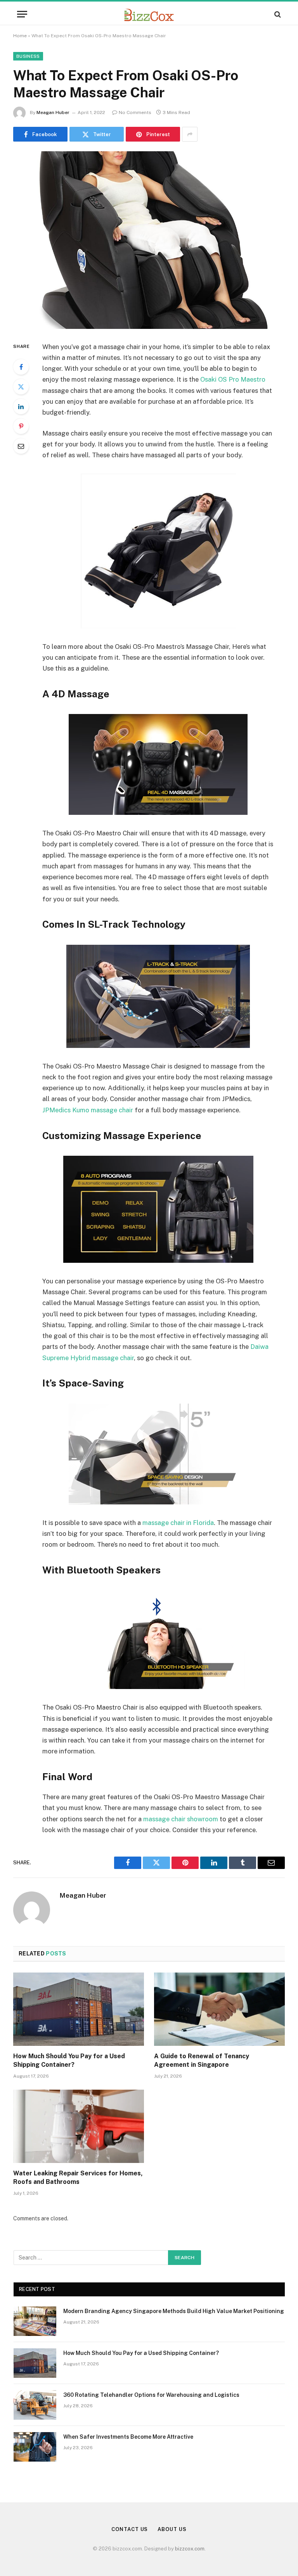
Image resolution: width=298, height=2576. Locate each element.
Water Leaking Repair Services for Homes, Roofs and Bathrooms (78, 2177)
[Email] (21, 446)
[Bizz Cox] (149, 14)
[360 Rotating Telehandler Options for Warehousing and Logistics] (35, 2405)
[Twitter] (21, 387)
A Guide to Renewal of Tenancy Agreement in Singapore (202, 2060)
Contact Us (130, 2529)
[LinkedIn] (21, 406)
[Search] (277, 14)
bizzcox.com (190, 2549)
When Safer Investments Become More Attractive (128, 2437)
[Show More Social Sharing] (190, 134)
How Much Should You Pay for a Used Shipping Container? (69, 2060)
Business (28, 56)
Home (20, 36)
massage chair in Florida (178, 1523)
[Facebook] (21, 367)
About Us (172, 2529)
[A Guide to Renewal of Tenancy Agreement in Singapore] (219, 2009)
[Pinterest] (21, 426)
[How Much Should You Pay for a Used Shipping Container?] (79, 2009)
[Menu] (22, 14)
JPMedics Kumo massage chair (88, 1110)
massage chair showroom (181, 1819)
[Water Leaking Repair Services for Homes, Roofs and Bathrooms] (79, 2126)
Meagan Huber (53, 112)
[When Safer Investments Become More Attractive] (35, 2447)
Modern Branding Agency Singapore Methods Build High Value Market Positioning (174, 2311)
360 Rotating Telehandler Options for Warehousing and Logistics (151, 2395)
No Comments (135, 112)
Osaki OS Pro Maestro (233, 379)
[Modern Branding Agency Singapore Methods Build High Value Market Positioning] (35, 2321)
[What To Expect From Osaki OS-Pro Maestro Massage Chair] (149, 240)
